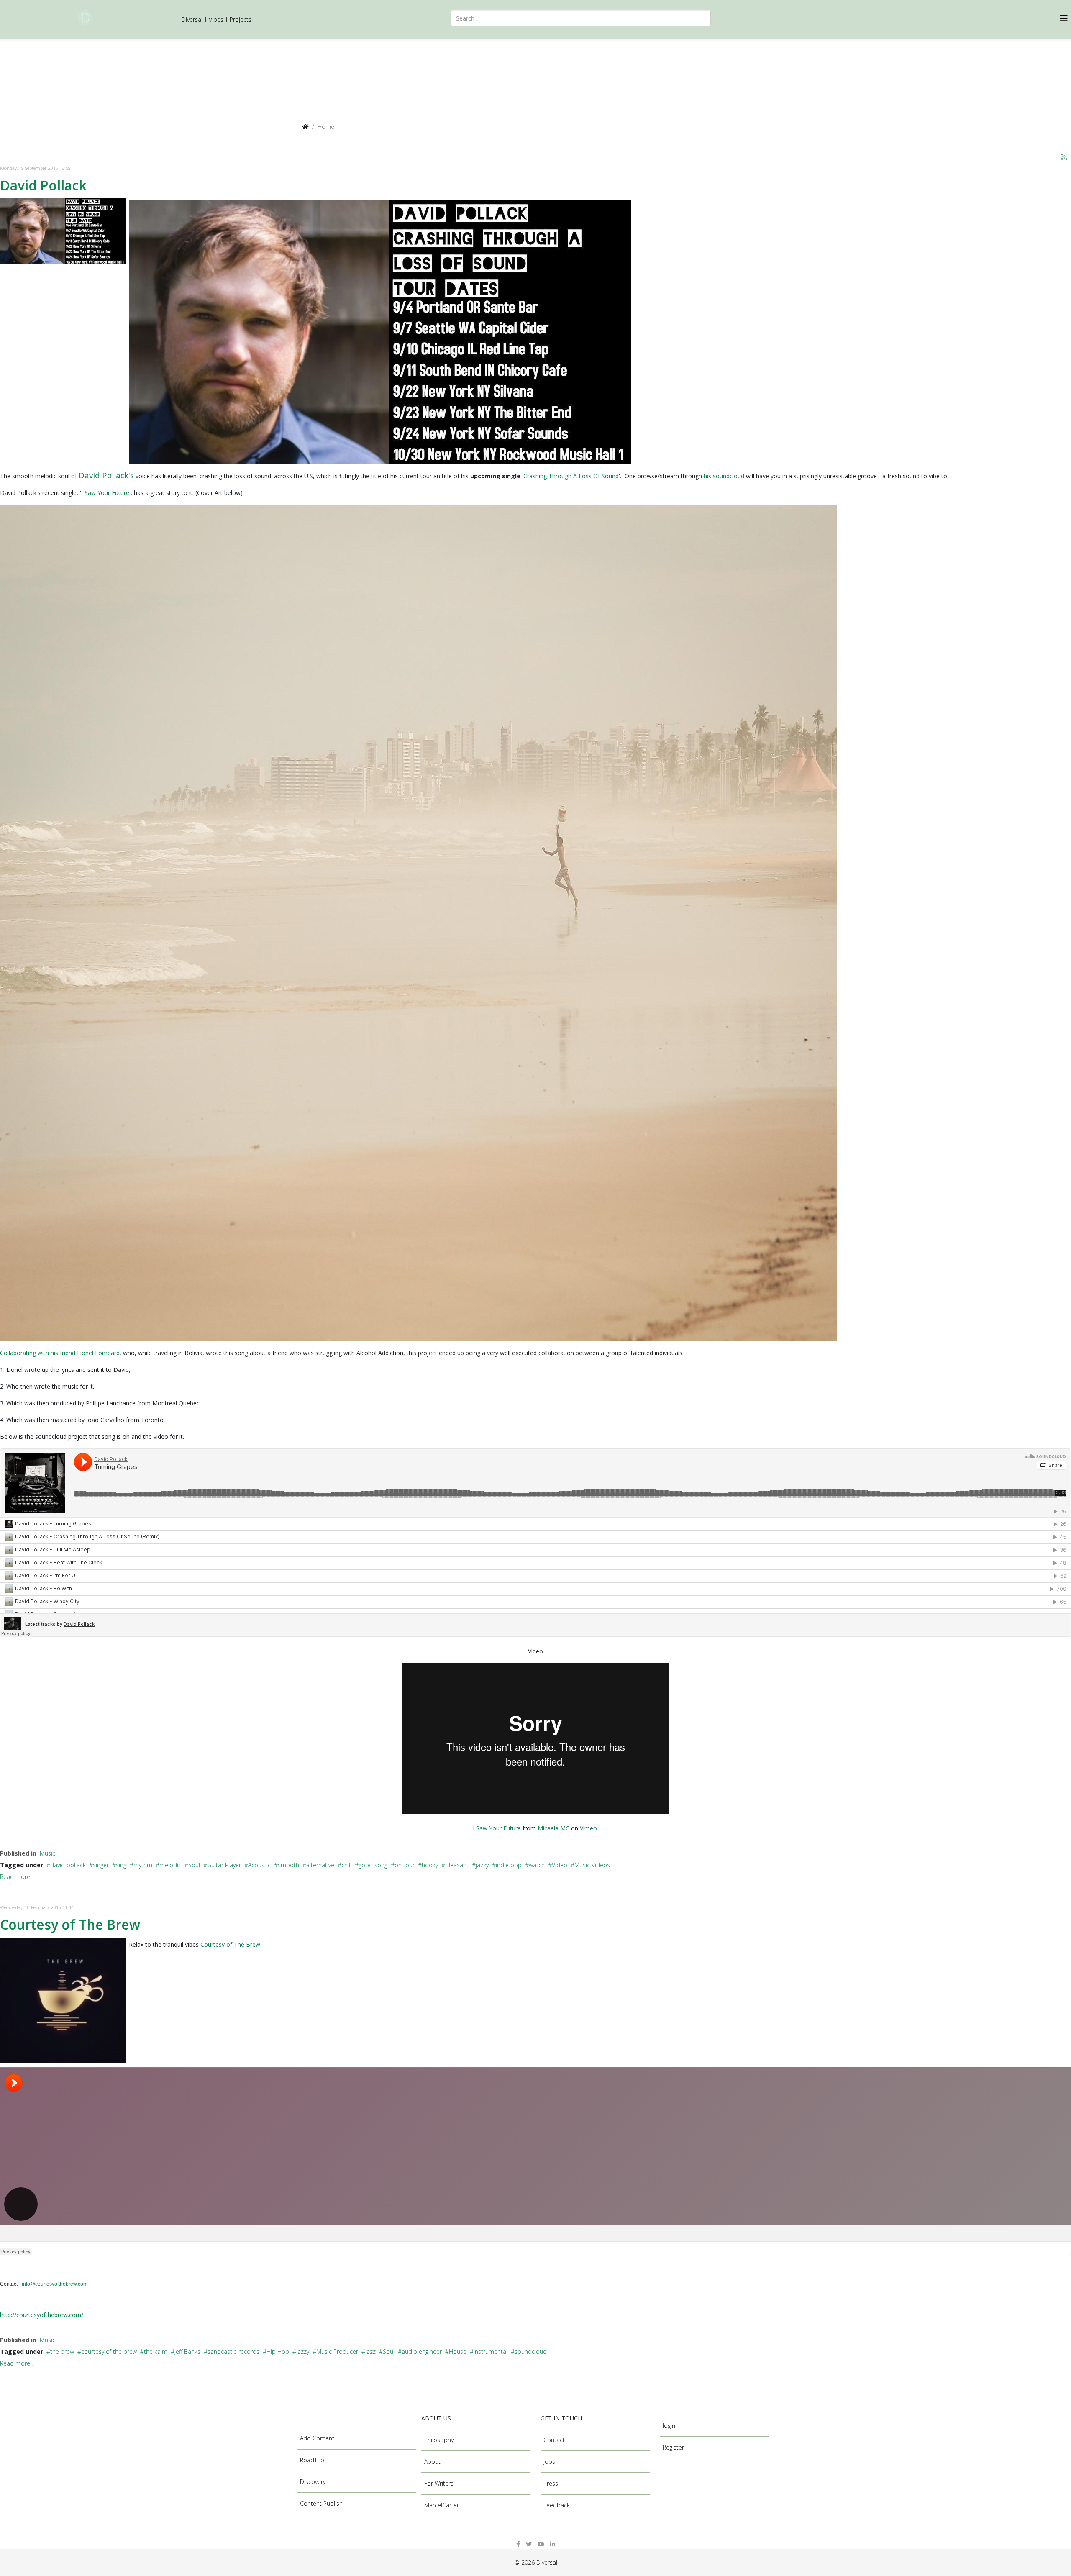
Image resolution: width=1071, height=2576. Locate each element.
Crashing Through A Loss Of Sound (571, 476)
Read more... (17, 1877)
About (432, 2462)
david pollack (68, 1865)
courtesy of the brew (109, 2352)
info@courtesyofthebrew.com (55, 2284)
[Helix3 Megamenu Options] (1066, 18)
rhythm (143, 1865)
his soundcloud (724, 476)
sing (121, 1865)
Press (551, 2483)
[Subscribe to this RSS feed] (1064, 158)
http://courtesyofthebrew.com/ (42, 2315)
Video (560, 1865)
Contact (554, 2440)
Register (673, 2447)
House (458, 2352)
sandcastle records (233, 2352)
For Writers (439, 2483)
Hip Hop (278, 2352)
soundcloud (531, 2352)
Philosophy (439, 2440)
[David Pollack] (63, 231)
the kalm (156, 2352)
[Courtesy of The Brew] (63, 2001)
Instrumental (491, 2352)
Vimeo (588, 1828)
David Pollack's (106, 475)
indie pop (509, 1865)
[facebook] (518, 2544)
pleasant (457, 1865)
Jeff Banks (187, 2352)
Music (47, 1853)
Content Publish (321, 2503)
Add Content (317, 2438)
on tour (405, 1865)
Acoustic (259, 1865)
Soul (194, 1865)
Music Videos (592, 1865)
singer (101, 1865)
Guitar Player (224, 1865)
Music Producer (337, 2352)
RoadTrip (312, 2460)
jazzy (482, 1865)
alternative (320, 1865)
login (669, 2426)
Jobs (549, 2462)
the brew (62, 2352)
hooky (430, 1865)
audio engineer (422, 2352)
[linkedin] (553, 2544)
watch (537, 1865)
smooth (288, 1865)
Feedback (557, 2505)
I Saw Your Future (105, 493)
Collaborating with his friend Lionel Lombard (60, 1353)
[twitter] (529, 2544)
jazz (370, 2352)
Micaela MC (553, 1828)
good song (373, 1865)
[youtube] (541, 2544)
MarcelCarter (442, 2505)
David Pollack (43, 185)
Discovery (313, 2482)
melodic (170, 1865)
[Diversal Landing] (85, 18)
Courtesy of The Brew (70, 1924)
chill (346, 1865)
